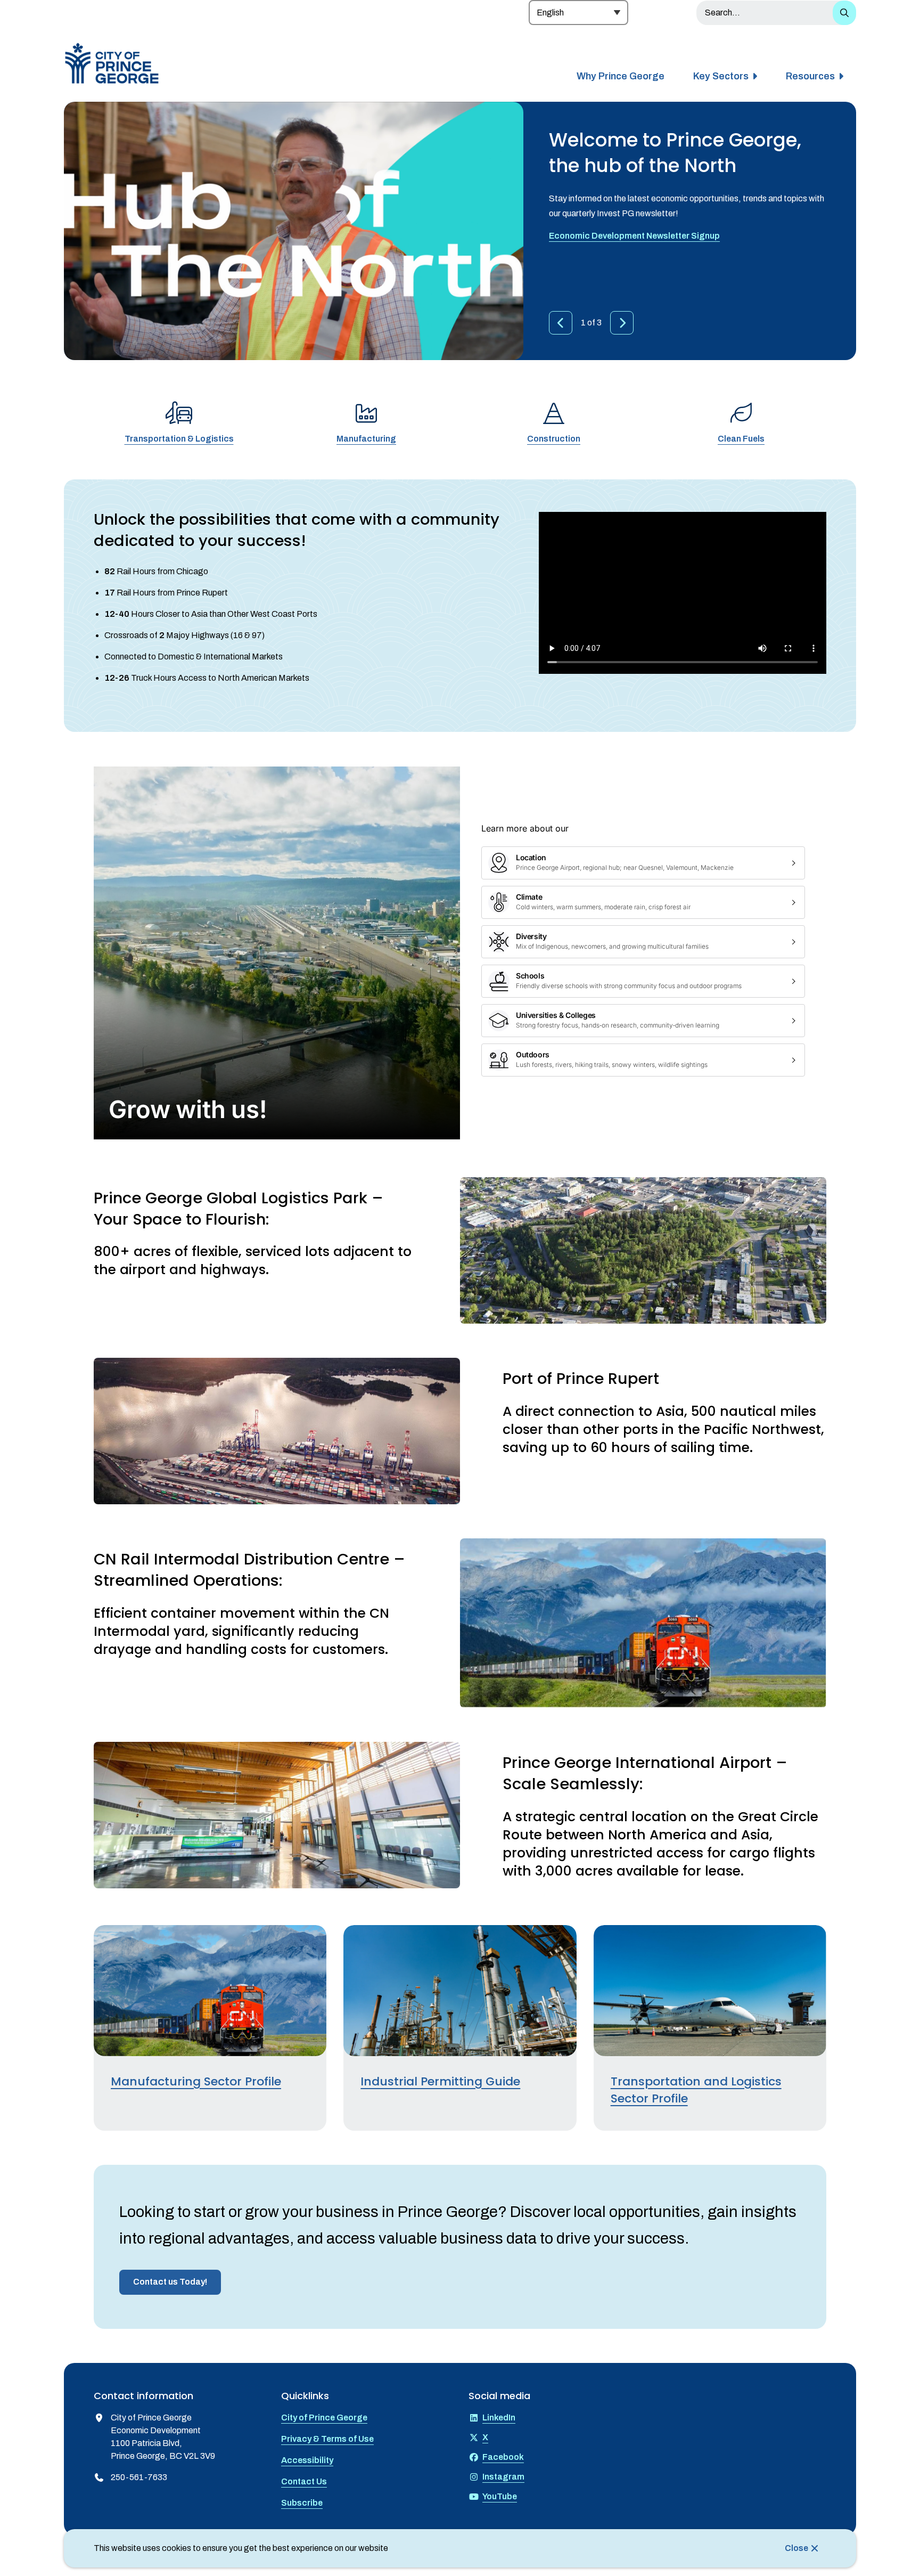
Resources (810, 76)
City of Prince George (324, 2418)
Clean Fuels (741, 439)
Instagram (503, 2477)
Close (796, 2548)
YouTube (500, 2496)
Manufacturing (366, 439)
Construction (554, 439)
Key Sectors (721, 76)
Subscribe (302, 2503)
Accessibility (307, 2460)
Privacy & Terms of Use (327, 2439)
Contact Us (304, 2481)
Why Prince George (621, 76)
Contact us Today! (170, 2282)
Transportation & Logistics (179, 439)
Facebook (503, 2457)
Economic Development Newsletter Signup (634, 236)
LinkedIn (499, 2418)
